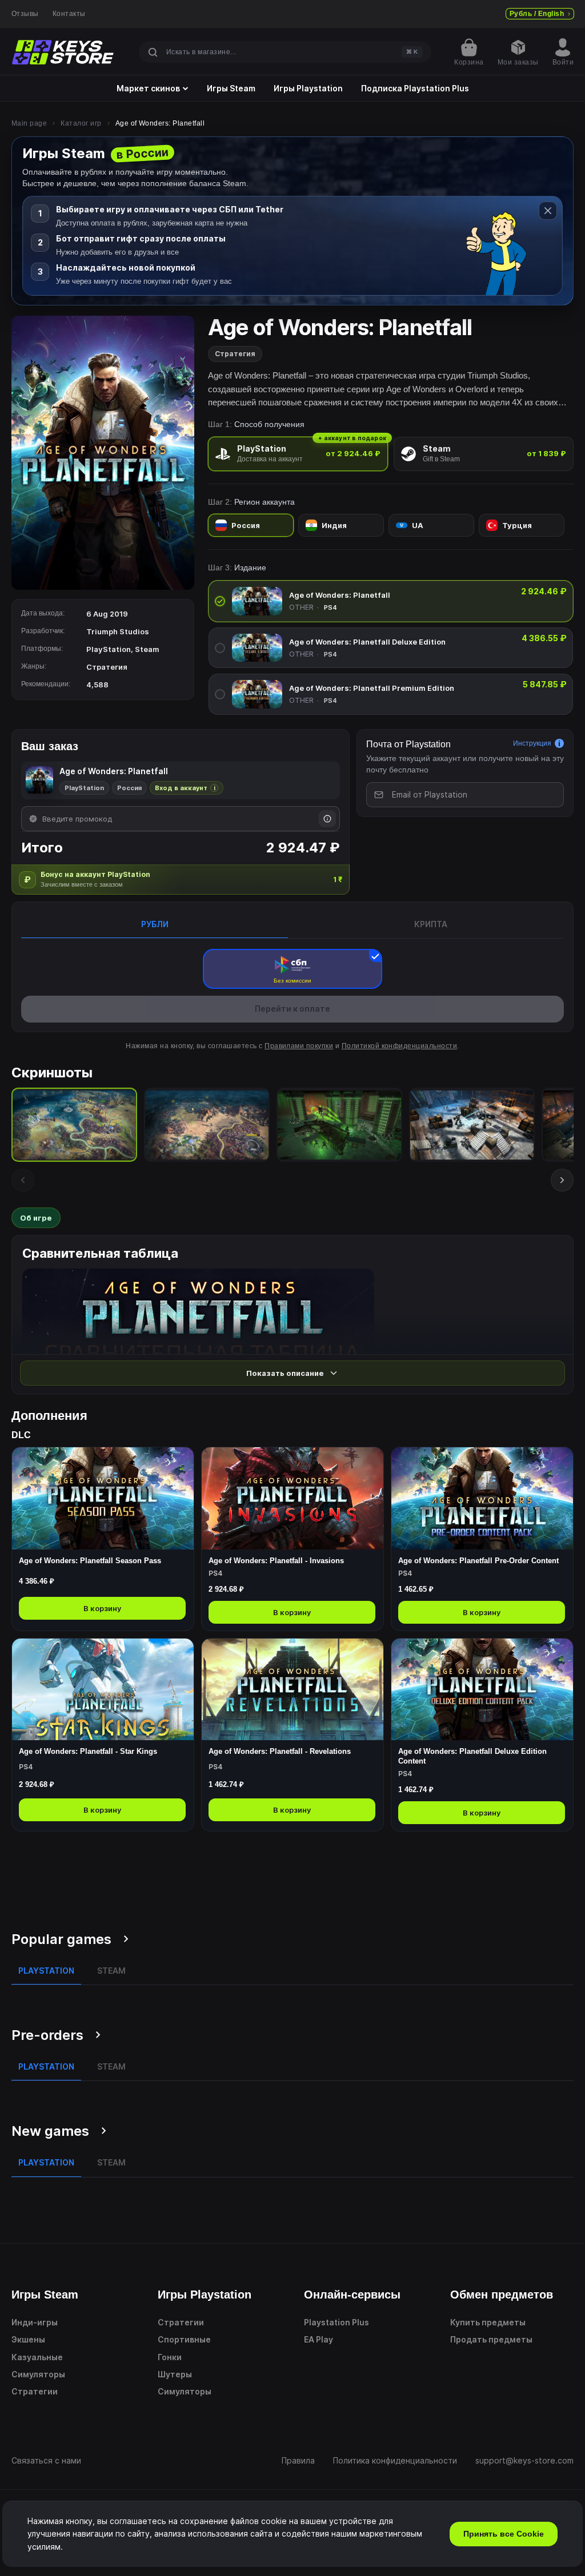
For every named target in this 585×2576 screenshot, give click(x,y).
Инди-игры (35, 2322)
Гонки (170, 2357)
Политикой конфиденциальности (399, 1046)
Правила (298, 2460)
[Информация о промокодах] (327, 819)
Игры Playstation (308, 88)
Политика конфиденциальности (395, 2460)
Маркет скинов (148, 88)
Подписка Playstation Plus (415, 88)
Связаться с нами (46, 2460)
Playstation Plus (336, 2322)
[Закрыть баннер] (548, 211)
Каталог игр (81, 123)
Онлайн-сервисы (352, 2295)
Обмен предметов (502, 2295)
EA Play (318, 2339)
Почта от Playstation (408, 744)
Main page (29, 123)
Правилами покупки (299, 1046)
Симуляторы (38, 2374)
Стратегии (35, 2391)
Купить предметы (488, 2322)
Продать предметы (491, 2339)
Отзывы (25, 14)
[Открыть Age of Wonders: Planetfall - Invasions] (292, 1539)
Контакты (69, 14)
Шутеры (175, 2374)
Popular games (61, 1939)
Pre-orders (47, 2035)
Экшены (28, 2339)
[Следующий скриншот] (562, 1180)
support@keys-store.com (524, 2460)
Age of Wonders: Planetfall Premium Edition (372, 688)
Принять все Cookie (504, 2534)
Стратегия (235, 354)
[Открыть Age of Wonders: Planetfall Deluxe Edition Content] (482, 1735)
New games (50, 2131)
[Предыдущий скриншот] (23, 1180)
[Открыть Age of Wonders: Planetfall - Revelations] (292, 1735)
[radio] (298, 454)
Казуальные (37, 2357)
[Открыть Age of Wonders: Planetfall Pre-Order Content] (482, 1539)
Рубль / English (537, 14)
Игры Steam (231, 88)
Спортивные (184, 2339)
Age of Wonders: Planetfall (340, 595)
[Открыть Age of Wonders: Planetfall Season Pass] (103, 1539)
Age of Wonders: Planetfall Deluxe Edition (367, 642)
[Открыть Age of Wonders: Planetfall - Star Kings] (103, 1735)
